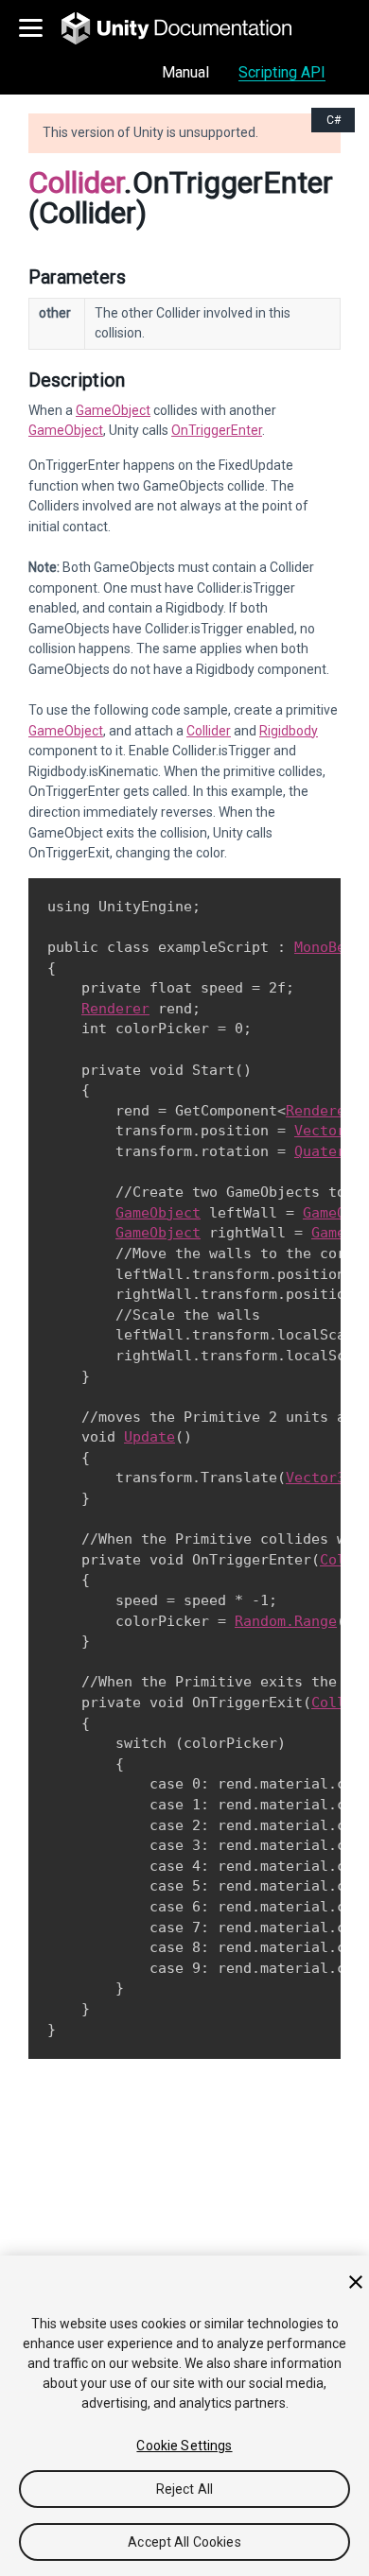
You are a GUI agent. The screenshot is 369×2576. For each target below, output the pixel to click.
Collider (76, 182)
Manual (185, 72)
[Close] (356, 2282)
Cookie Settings (184, 2446)
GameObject (113, 410)
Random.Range (286, 1621)
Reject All (184, 2489)
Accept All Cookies (184, 2542)
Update (149, 1437)
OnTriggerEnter (217, 430)
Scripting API (282, 72)
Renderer (115, 1009)
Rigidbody (289, 731)
